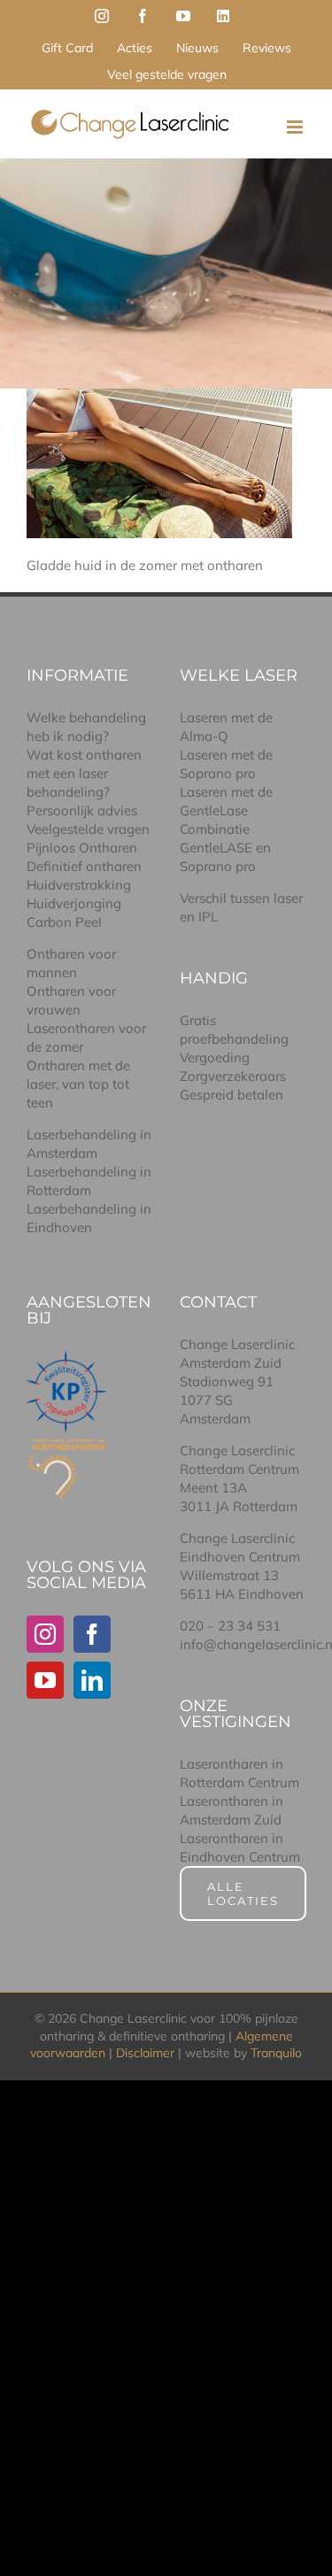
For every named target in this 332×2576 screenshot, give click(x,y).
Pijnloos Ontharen (82, 848)
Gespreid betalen (232, 1095)
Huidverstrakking (79, 885)
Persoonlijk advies (82, 810)
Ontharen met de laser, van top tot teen (78, 1084)
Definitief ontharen (84, 866)
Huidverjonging (74, 903)
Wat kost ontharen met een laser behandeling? (84, 773)
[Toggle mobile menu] (296, 127)
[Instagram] (45, 1634)
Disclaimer (145, 2053)
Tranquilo (276, 2053)
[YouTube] (45, 1680)
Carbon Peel (64, 922)
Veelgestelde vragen (88, 829)
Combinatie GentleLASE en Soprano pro (225, 848)
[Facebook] (92, 1634)
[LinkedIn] (92, 1680)
